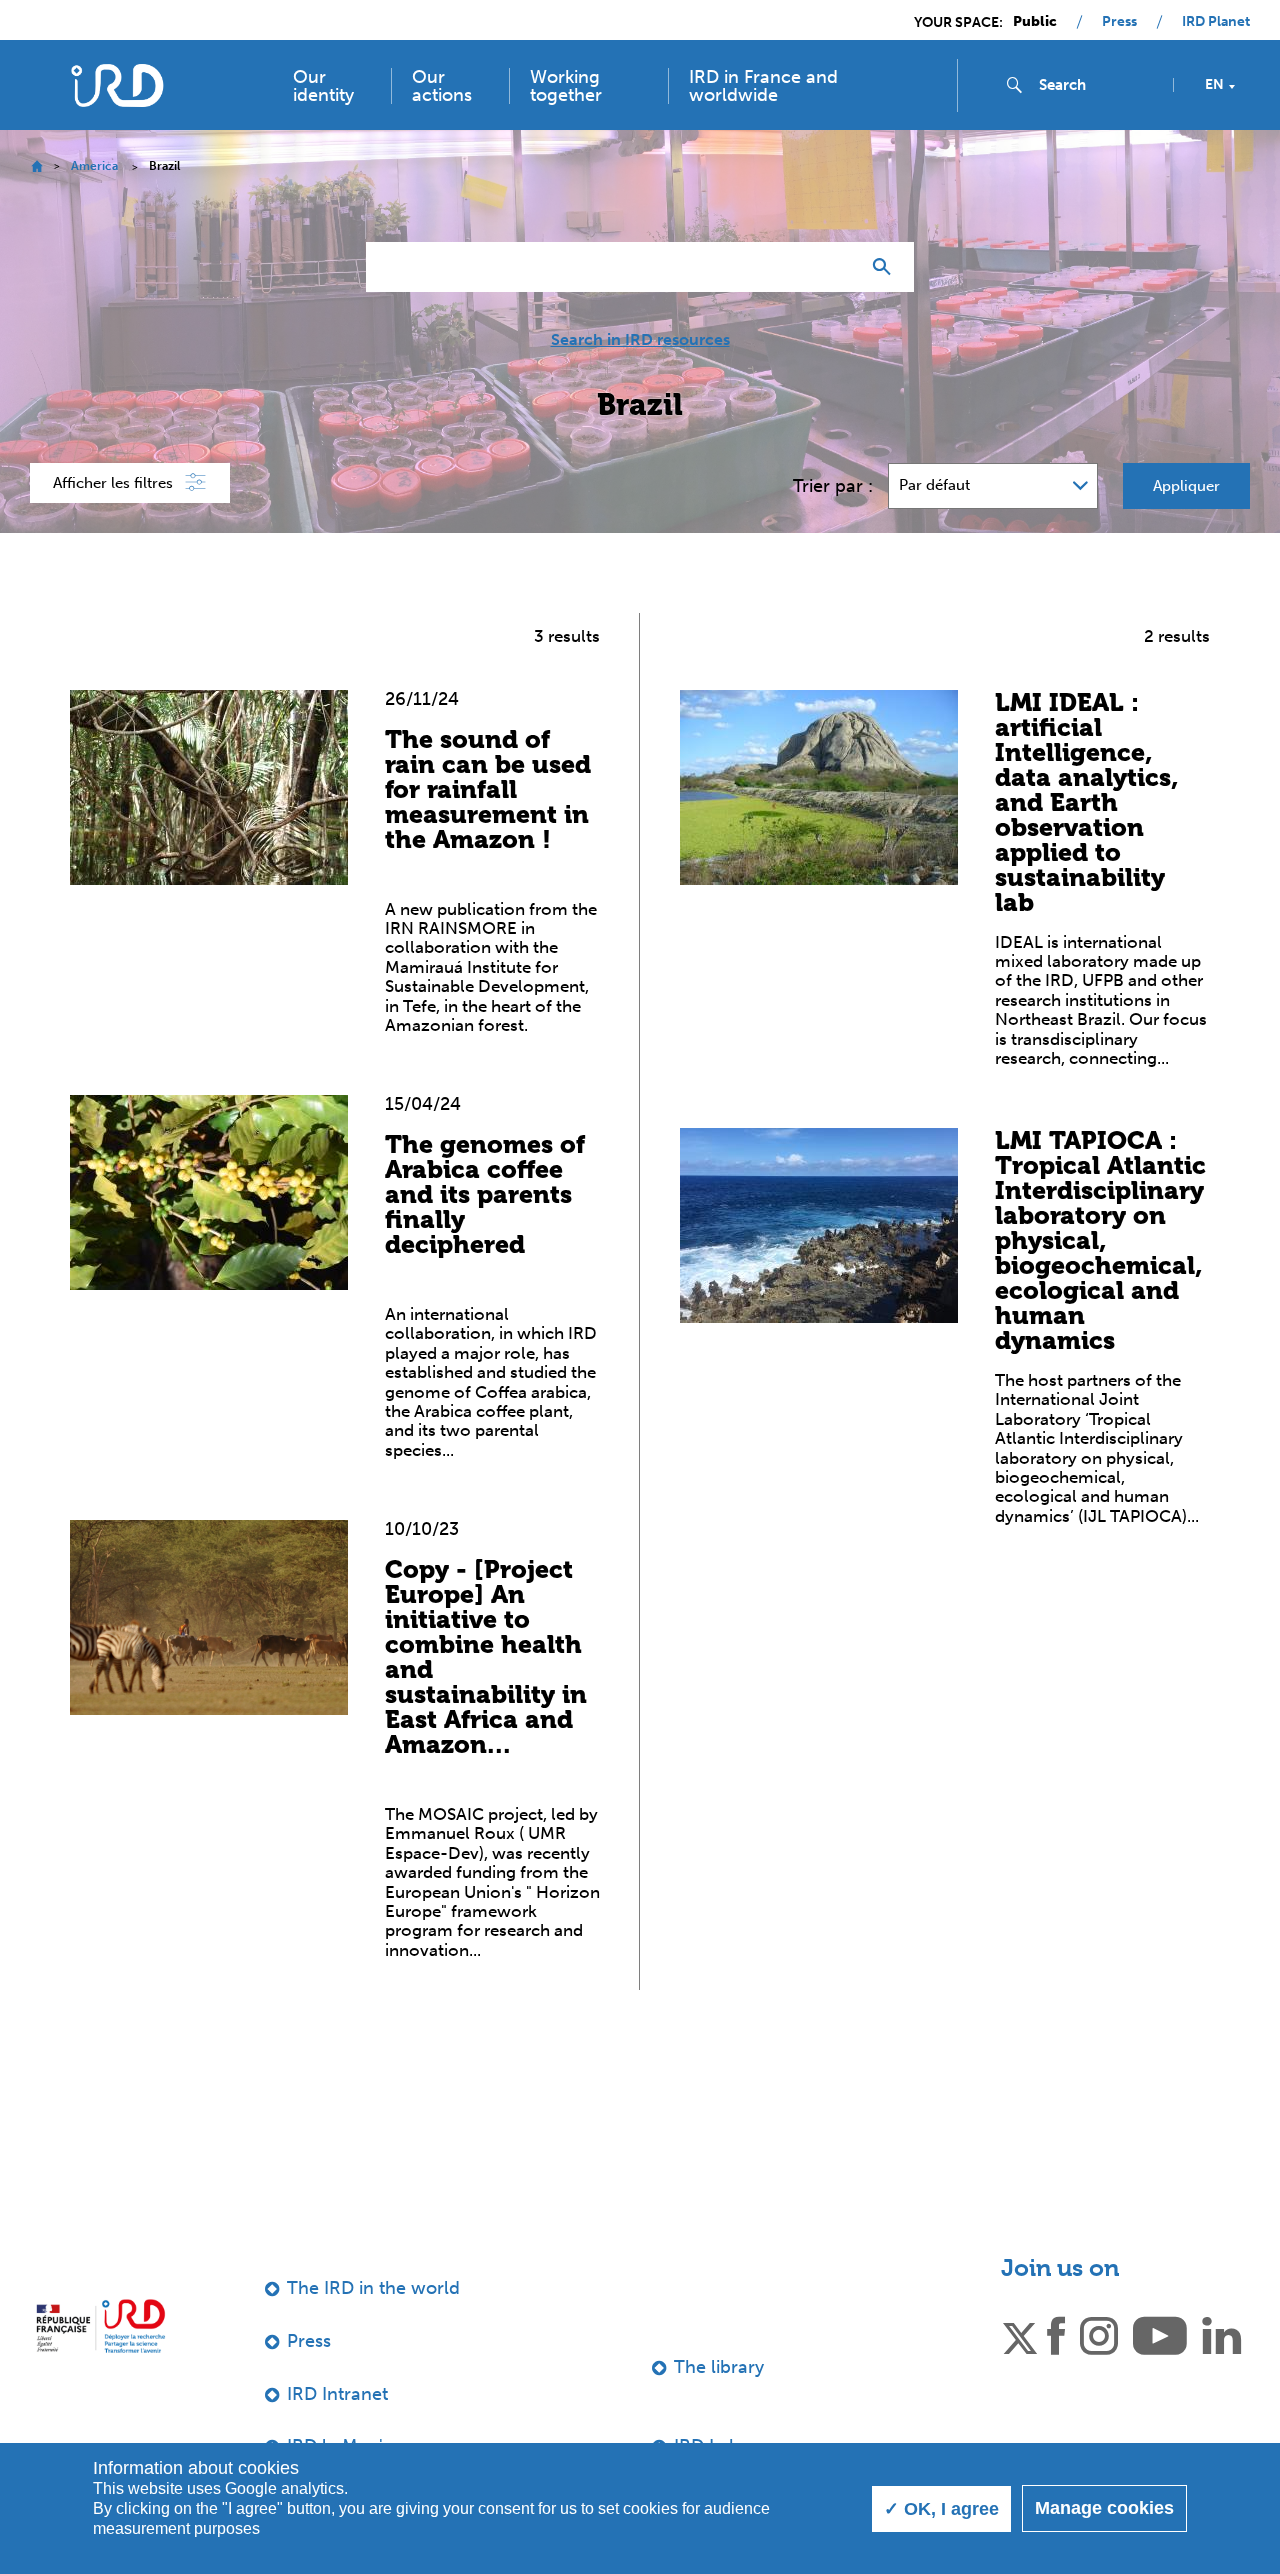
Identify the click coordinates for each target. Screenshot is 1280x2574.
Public (1035, 22)
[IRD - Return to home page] (117, 85)
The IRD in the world (373, 2288)
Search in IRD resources (640, 340)
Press (1119, 22)
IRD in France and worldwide (763, 86)
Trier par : (833, 486)
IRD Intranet (337, 2394)
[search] (1098, 85)
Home (36, 166)
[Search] (886, 267)
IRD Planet (1216, 22)
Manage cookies (1104, 2508)
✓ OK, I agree (941, 2509)
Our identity (323, 86)
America (94, 166)
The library (719, 2367)
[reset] (836, 267)
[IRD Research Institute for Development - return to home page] (100, 2325)
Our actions (442, 86)
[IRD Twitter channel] (1020, 2334)
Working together (566, 86)
